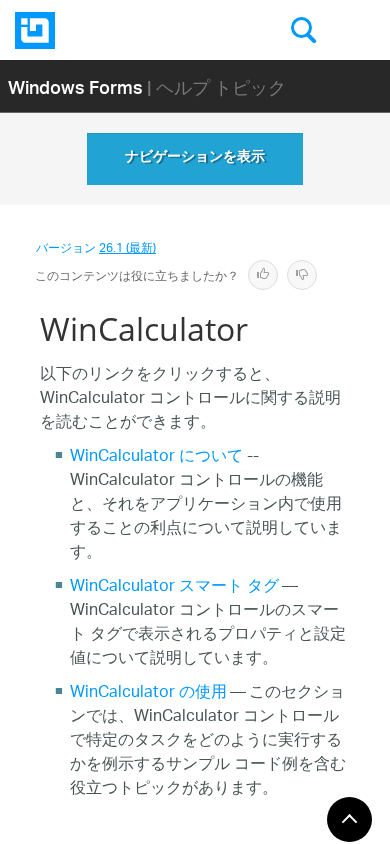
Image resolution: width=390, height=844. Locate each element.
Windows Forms (75, 86)
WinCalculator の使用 (148, 693)
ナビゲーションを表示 (195, 159)
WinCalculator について (156, 457)
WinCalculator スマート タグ (174, 587)
